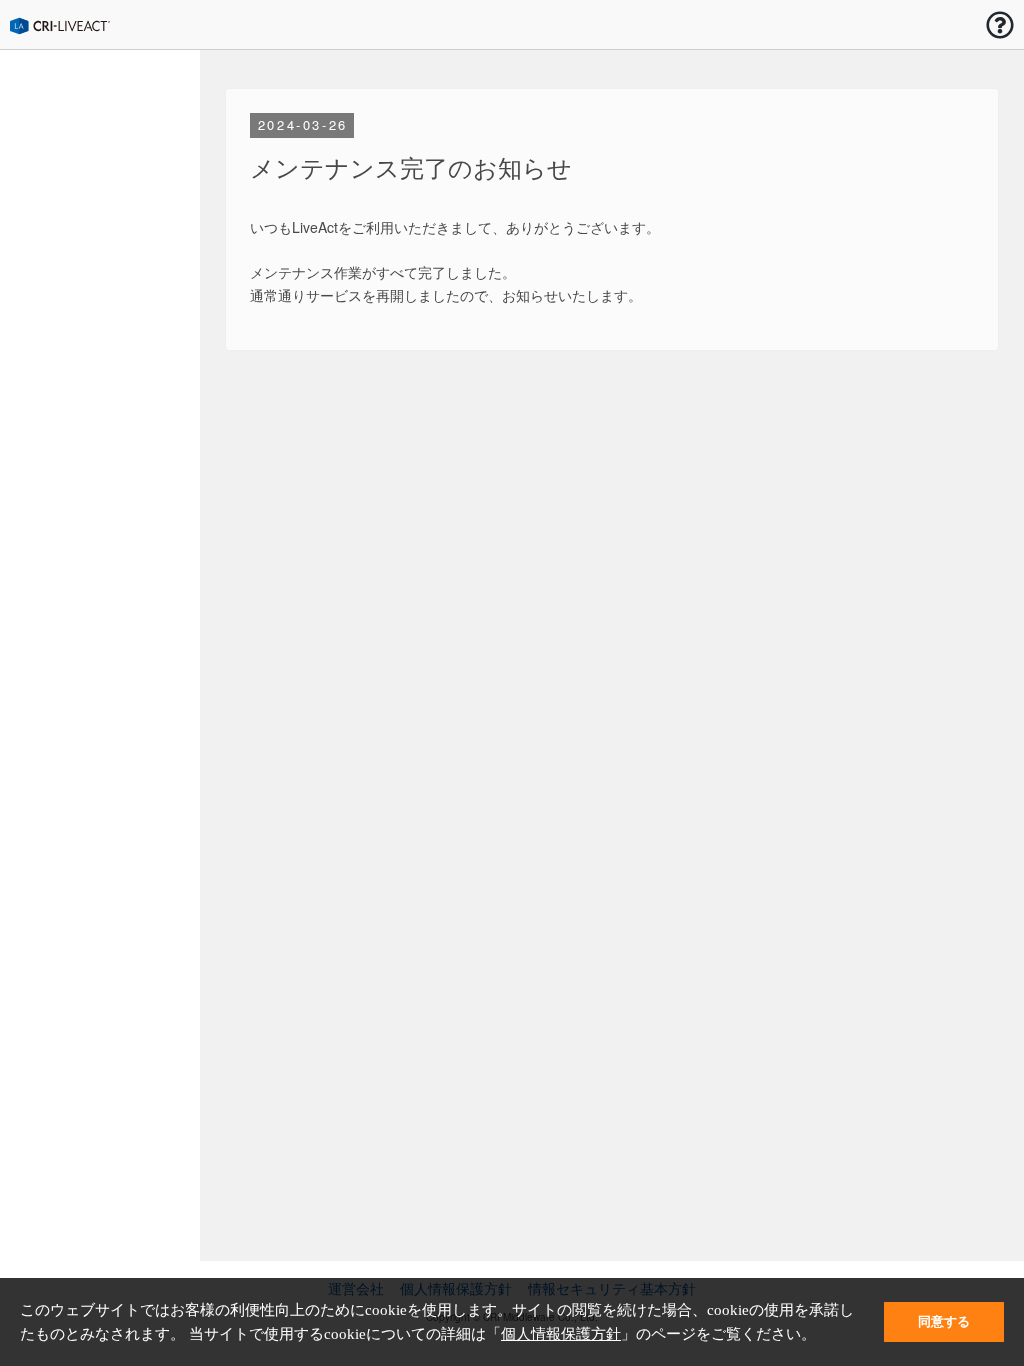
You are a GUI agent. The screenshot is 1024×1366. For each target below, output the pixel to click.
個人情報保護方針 (561, 1334)
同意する (944, 1321)
